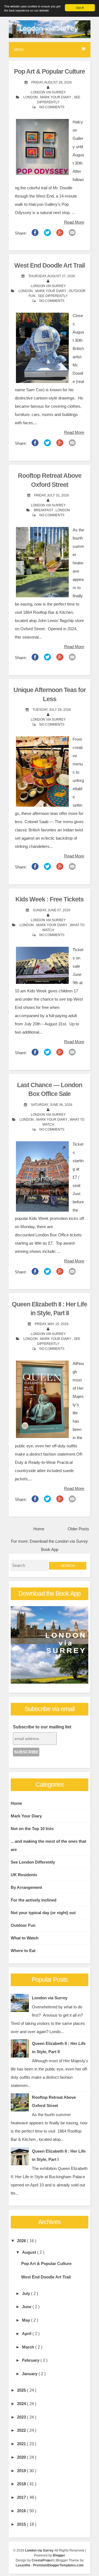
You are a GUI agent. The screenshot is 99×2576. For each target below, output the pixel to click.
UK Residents (24, 1875)
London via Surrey (50, 1998)
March (29, 2347)
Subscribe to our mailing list (42, 1727)
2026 (22, 2241)
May (27, 2320)
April (27, 2334)
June (27, 2307)
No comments (52, 107)
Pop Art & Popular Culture (50, 72)
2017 (22, 2497)
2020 (22, 2457)
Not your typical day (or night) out (43, 1913)
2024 (22, 2404)
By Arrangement (26, 1887)
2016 (22, 2511)
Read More (74, 222)
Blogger (59, 2555)
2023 (22, 2417)
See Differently (53, 296)
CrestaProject (43, 2560)
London (31, 97)
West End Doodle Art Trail (50, 266)
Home (39, 1529)
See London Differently (33, 1862)
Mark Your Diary (56, 97)
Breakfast (44, 510)
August (30, 2252)
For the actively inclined (34, 1900)
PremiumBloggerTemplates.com (58, 2565)
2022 (22, 2430)
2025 (22, 2390)
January (30, 2374)
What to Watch (25, 1938)
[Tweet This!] (47, 234)
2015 (22, 2524)
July (27, 2293)
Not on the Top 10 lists (32, 1829)
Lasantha (23, 2565)
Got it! (80, 8)
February (31, 2360)
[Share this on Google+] (60, 234)
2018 (22, 2484)
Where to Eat (23, 1951)
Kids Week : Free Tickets (50, 899)
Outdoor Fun (23, 1925)
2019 (22, 2471)
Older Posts (78, 1529)
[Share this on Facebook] (35, 234)
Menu (19, 50)
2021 (22, 2444)
